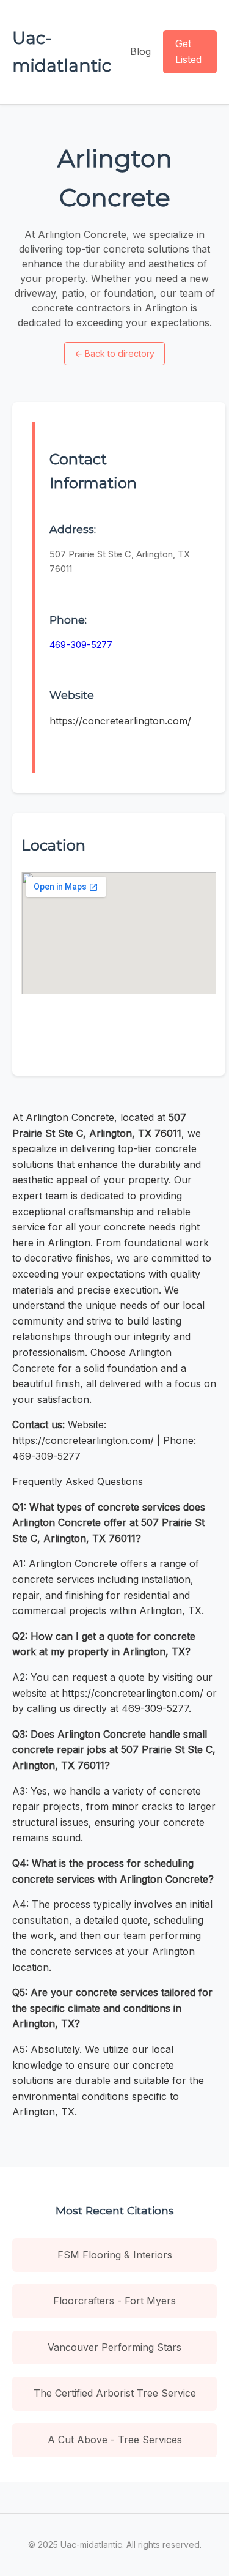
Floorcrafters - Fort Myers (114, 2301)
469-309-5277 (81, 645)
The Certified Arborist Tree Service (115, 2393)
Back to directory (114, 353)
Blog (140, 51)
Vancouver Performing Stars (114, 2347)
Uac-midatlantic (62, 52)
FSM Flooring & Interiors (115, 2255)
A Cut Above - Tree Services (115, 2440)
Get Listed (188, 51)
